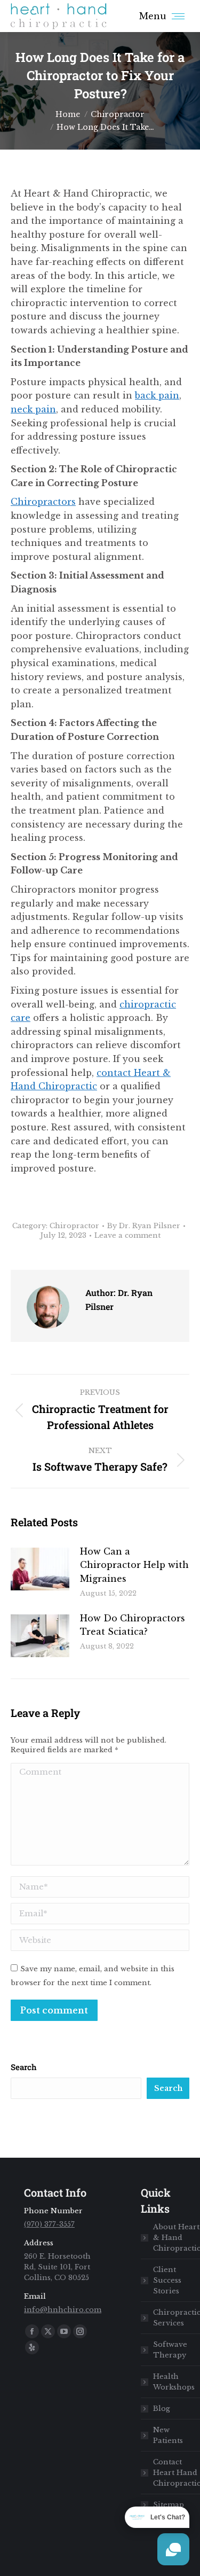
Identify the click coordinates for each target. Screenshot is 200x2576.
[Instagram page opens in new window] (80, 2331)
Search (24, 2067)
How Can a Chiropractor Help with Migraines (134, 1565)
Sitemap (169, 2505)
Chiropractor (74, 1226)
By (144, 1226)
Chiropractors (43, 502)
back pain (157, 395)
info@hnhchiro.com (63, 2310)
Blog (162, 2409)
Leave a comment (127, 1235)
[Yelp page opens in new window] (32, 2347)
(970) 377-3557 (49, 2224)
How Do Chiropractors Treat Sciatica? (133, 1625)
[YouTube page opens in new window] (64, 2331)
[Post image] (40, 1569)
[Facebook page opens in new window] (32, 2331)
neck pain (33, 409)
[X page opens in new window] (48, 2331)
